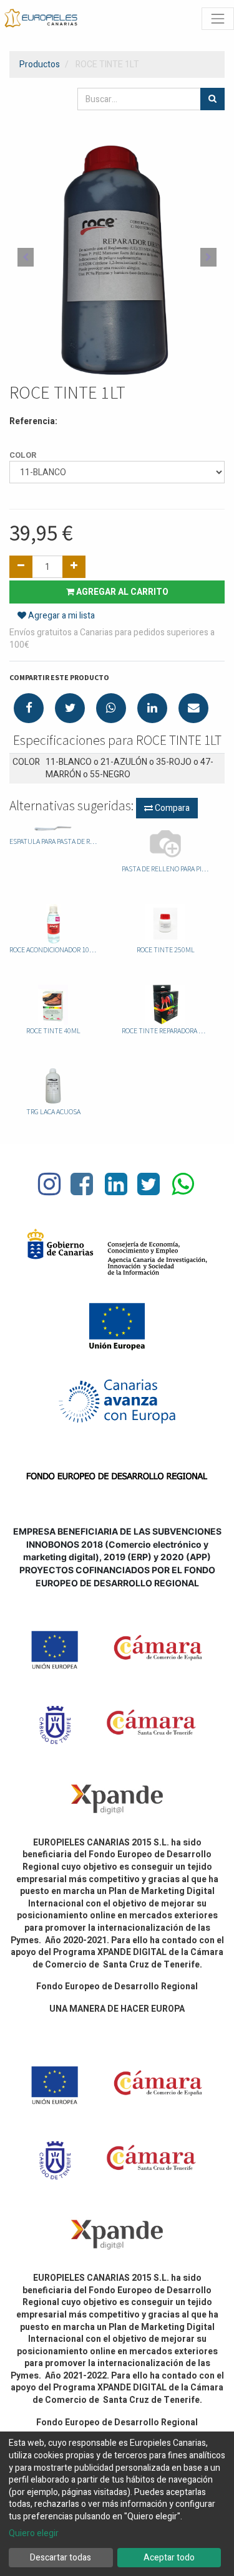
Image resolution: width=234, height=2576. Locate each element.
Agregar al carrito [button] (121, 592)
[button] (26, 257)
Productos (40, 64)
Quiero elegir (34, 2534)
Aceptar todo (169, 2558)
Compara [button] (171, 808)
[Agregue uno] (74, 567)
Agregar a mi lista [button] (61, 616)
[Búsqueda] (212, 99)
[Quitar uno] (21, 567)
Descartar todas (61, 2558)
